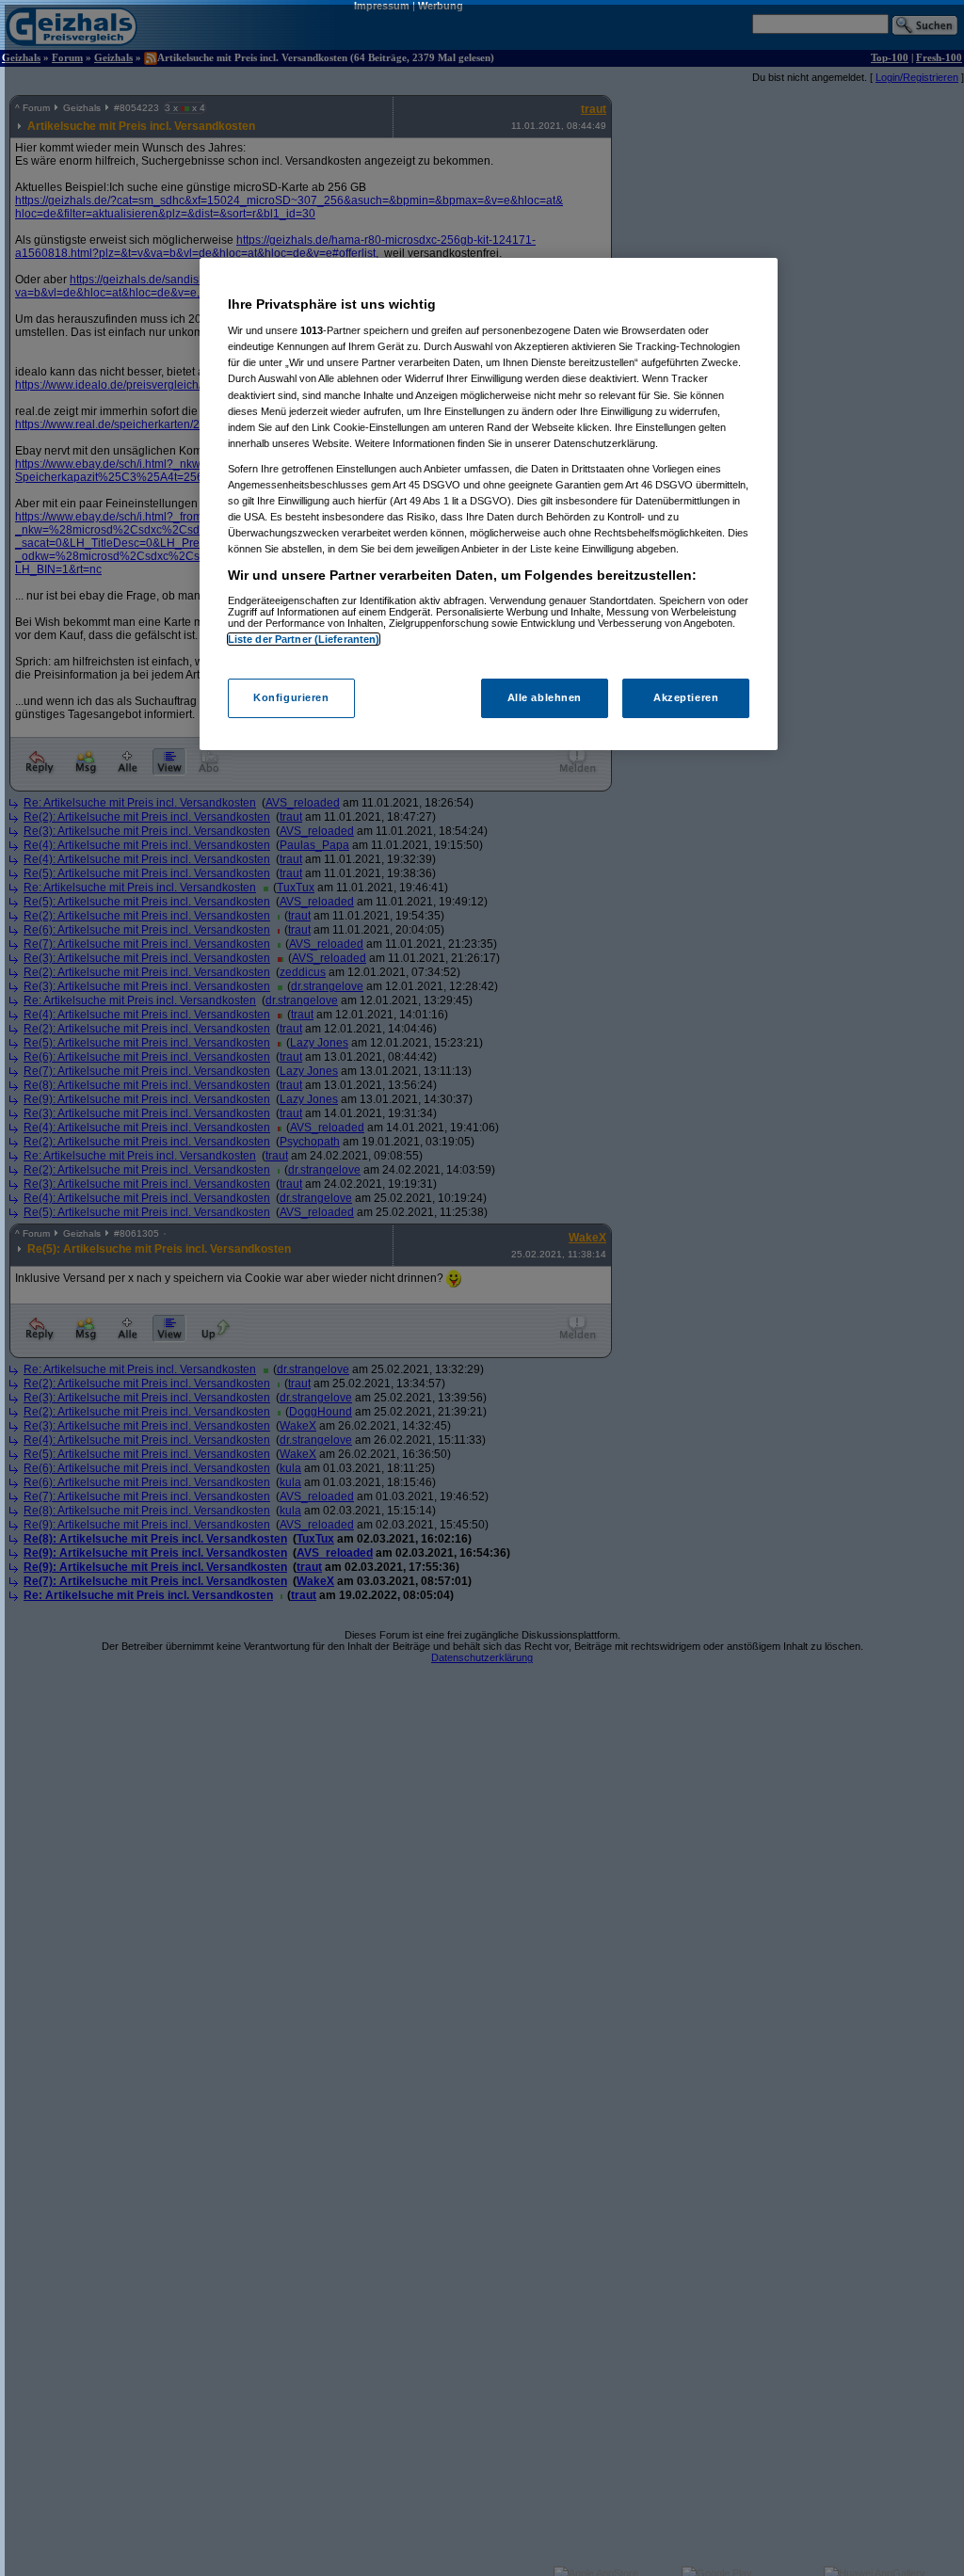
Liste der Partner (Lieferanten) (304, 639)
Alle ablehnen (545, 697)
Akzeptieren (686, 697)
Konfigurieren (291, 697)
